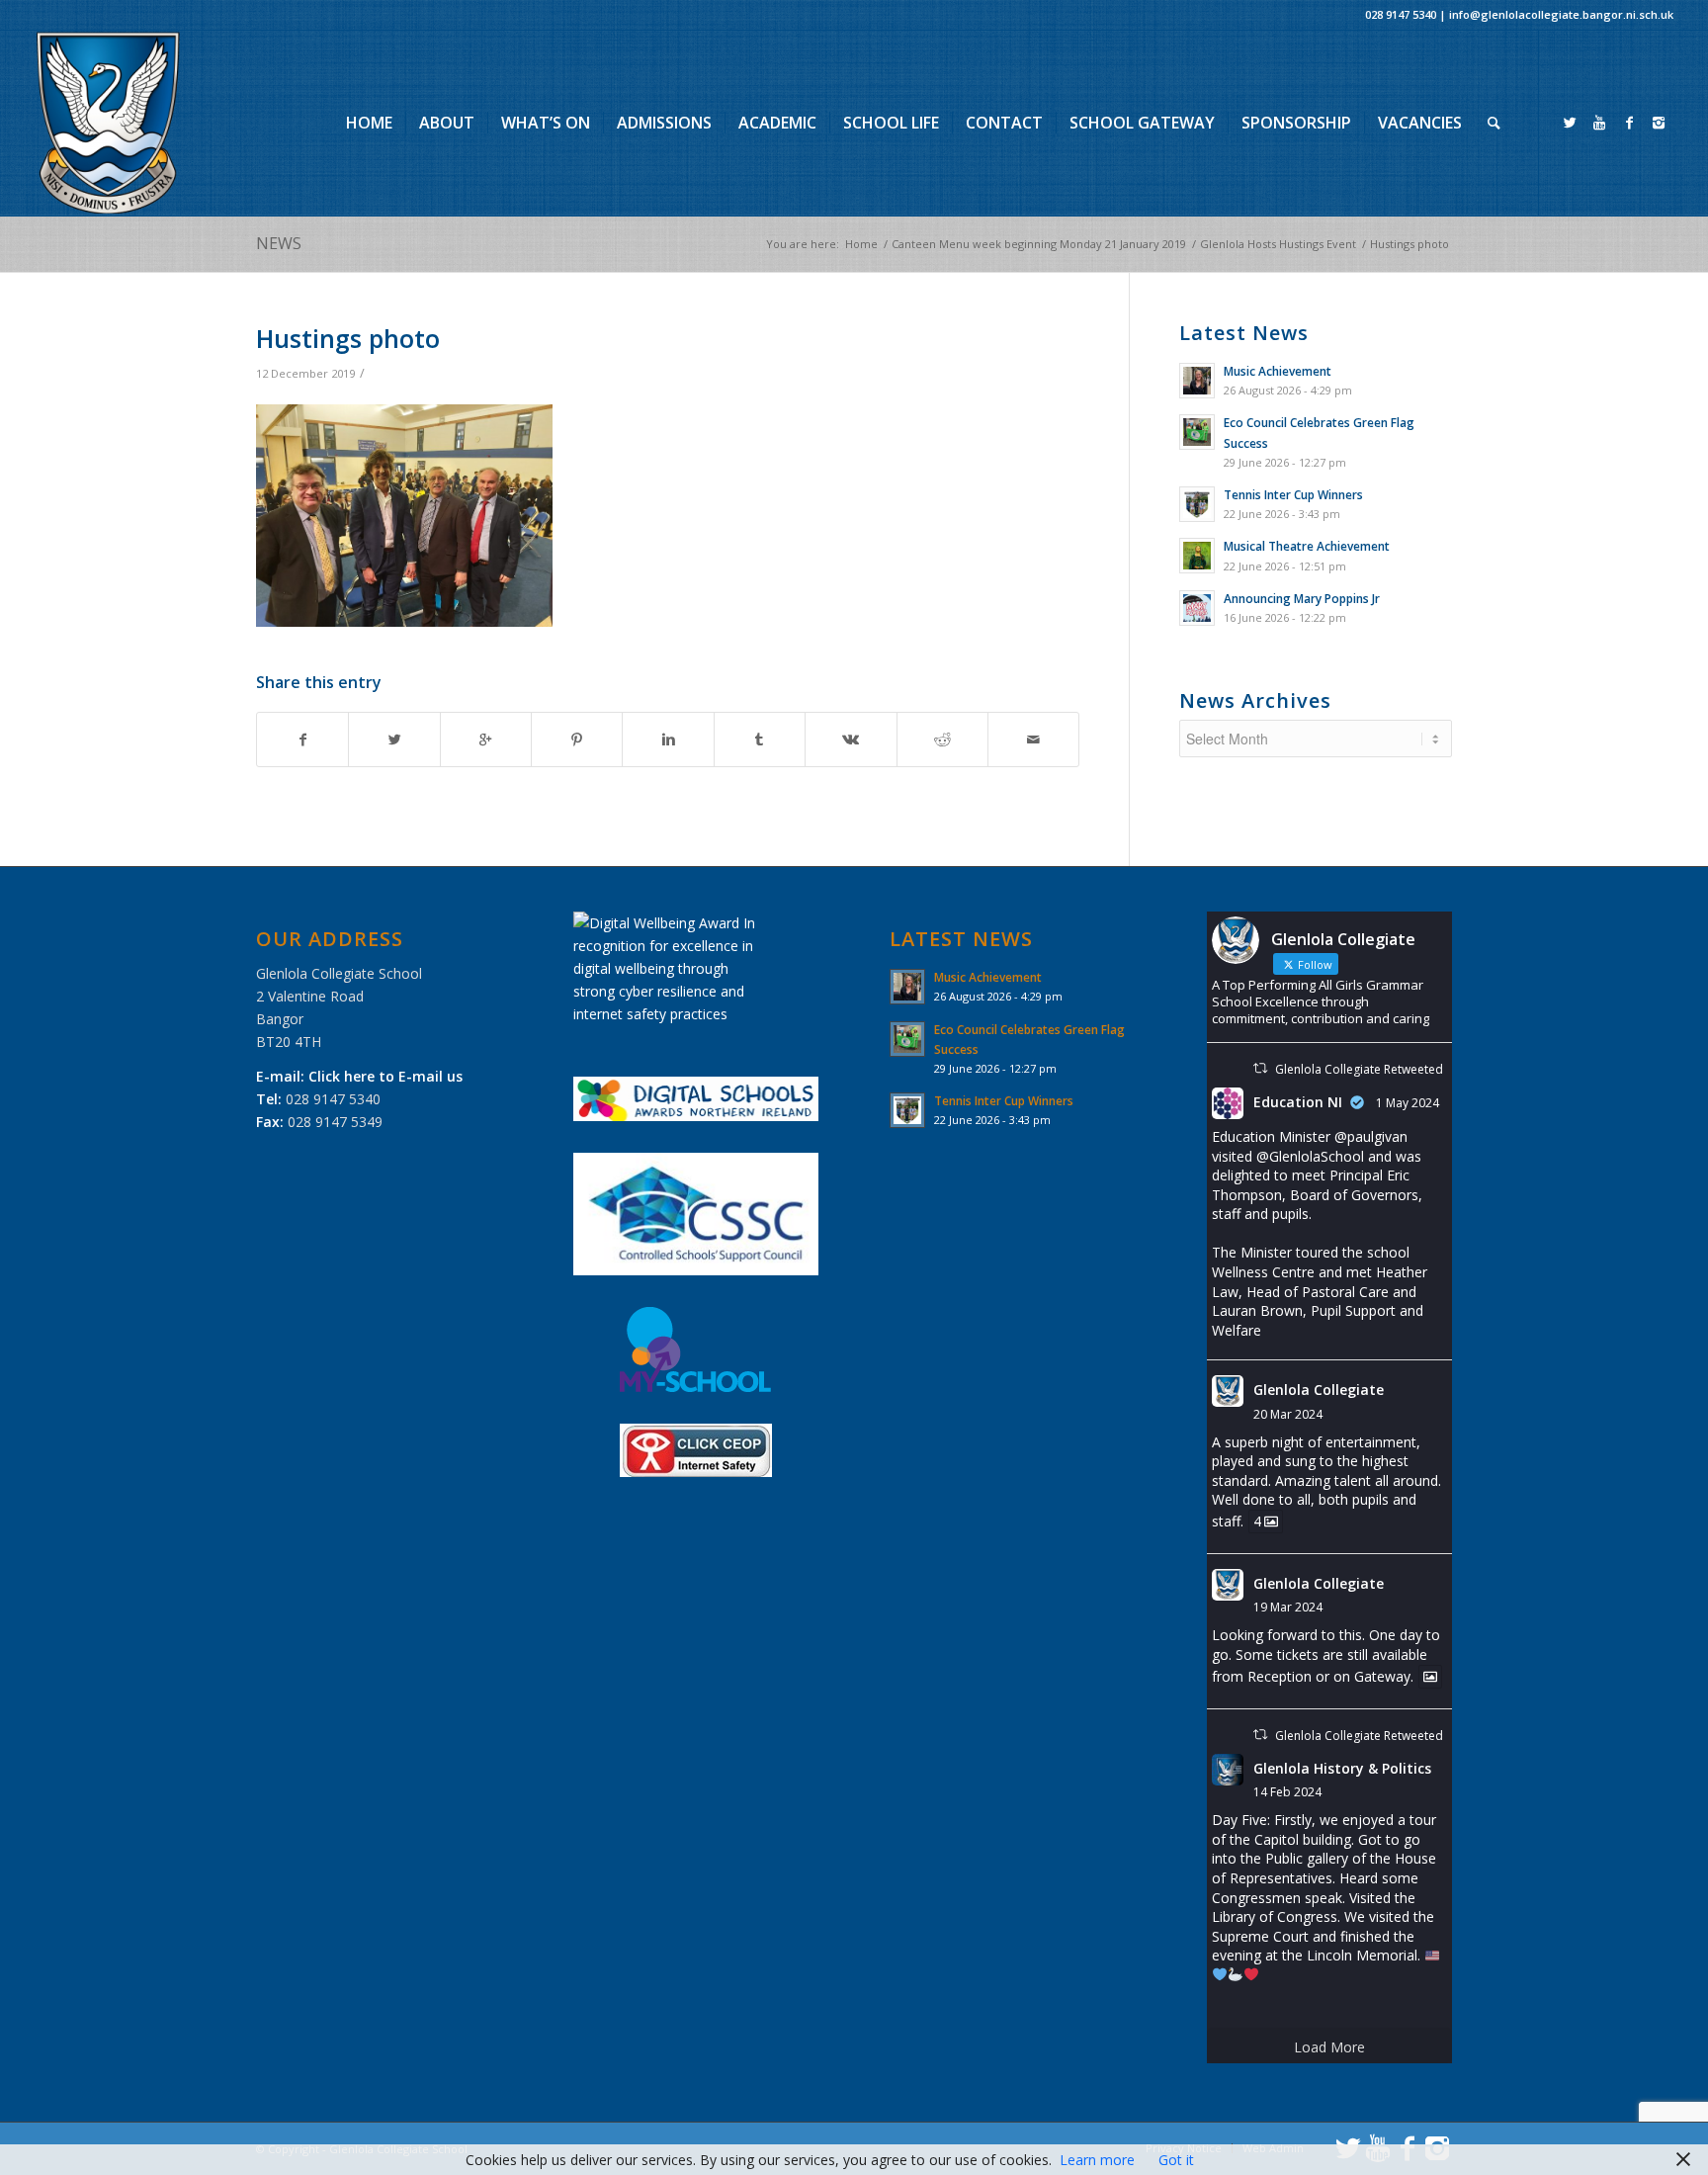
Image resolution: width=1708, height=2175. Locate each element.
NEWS (279, 243)
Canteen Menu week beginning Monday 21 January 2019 (1039, 244)
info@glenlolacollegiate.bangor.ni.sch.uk (1561, 14)
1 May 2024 (1408, 1103)
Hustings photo (348, 338)
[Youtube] (1599, 123)
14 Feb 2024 (1287, 1792)
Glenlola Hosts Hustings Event (1278, 244)
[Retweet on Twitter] (1260, 1068)
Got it (1176, 2160)
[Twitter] (1570, 123)
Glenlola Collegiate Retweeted (1359, 1069)
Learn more (1097, 2160)
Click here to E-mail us (385, 1076)
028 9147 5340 (1401, 14)
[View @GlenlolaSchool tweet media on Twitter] (1430, 1677)
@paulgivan (1371, 1136)
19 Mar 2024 (1288, 1607)
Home (861, 244)
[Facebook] (1629, 123)
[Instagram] (1659, 123)
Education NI (1298, 1102)
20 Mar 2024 (1288, 1414)
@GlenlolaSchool (1310, 1156)
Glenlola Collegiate (1319, 1390)
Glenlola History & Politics (1342, 1768)
